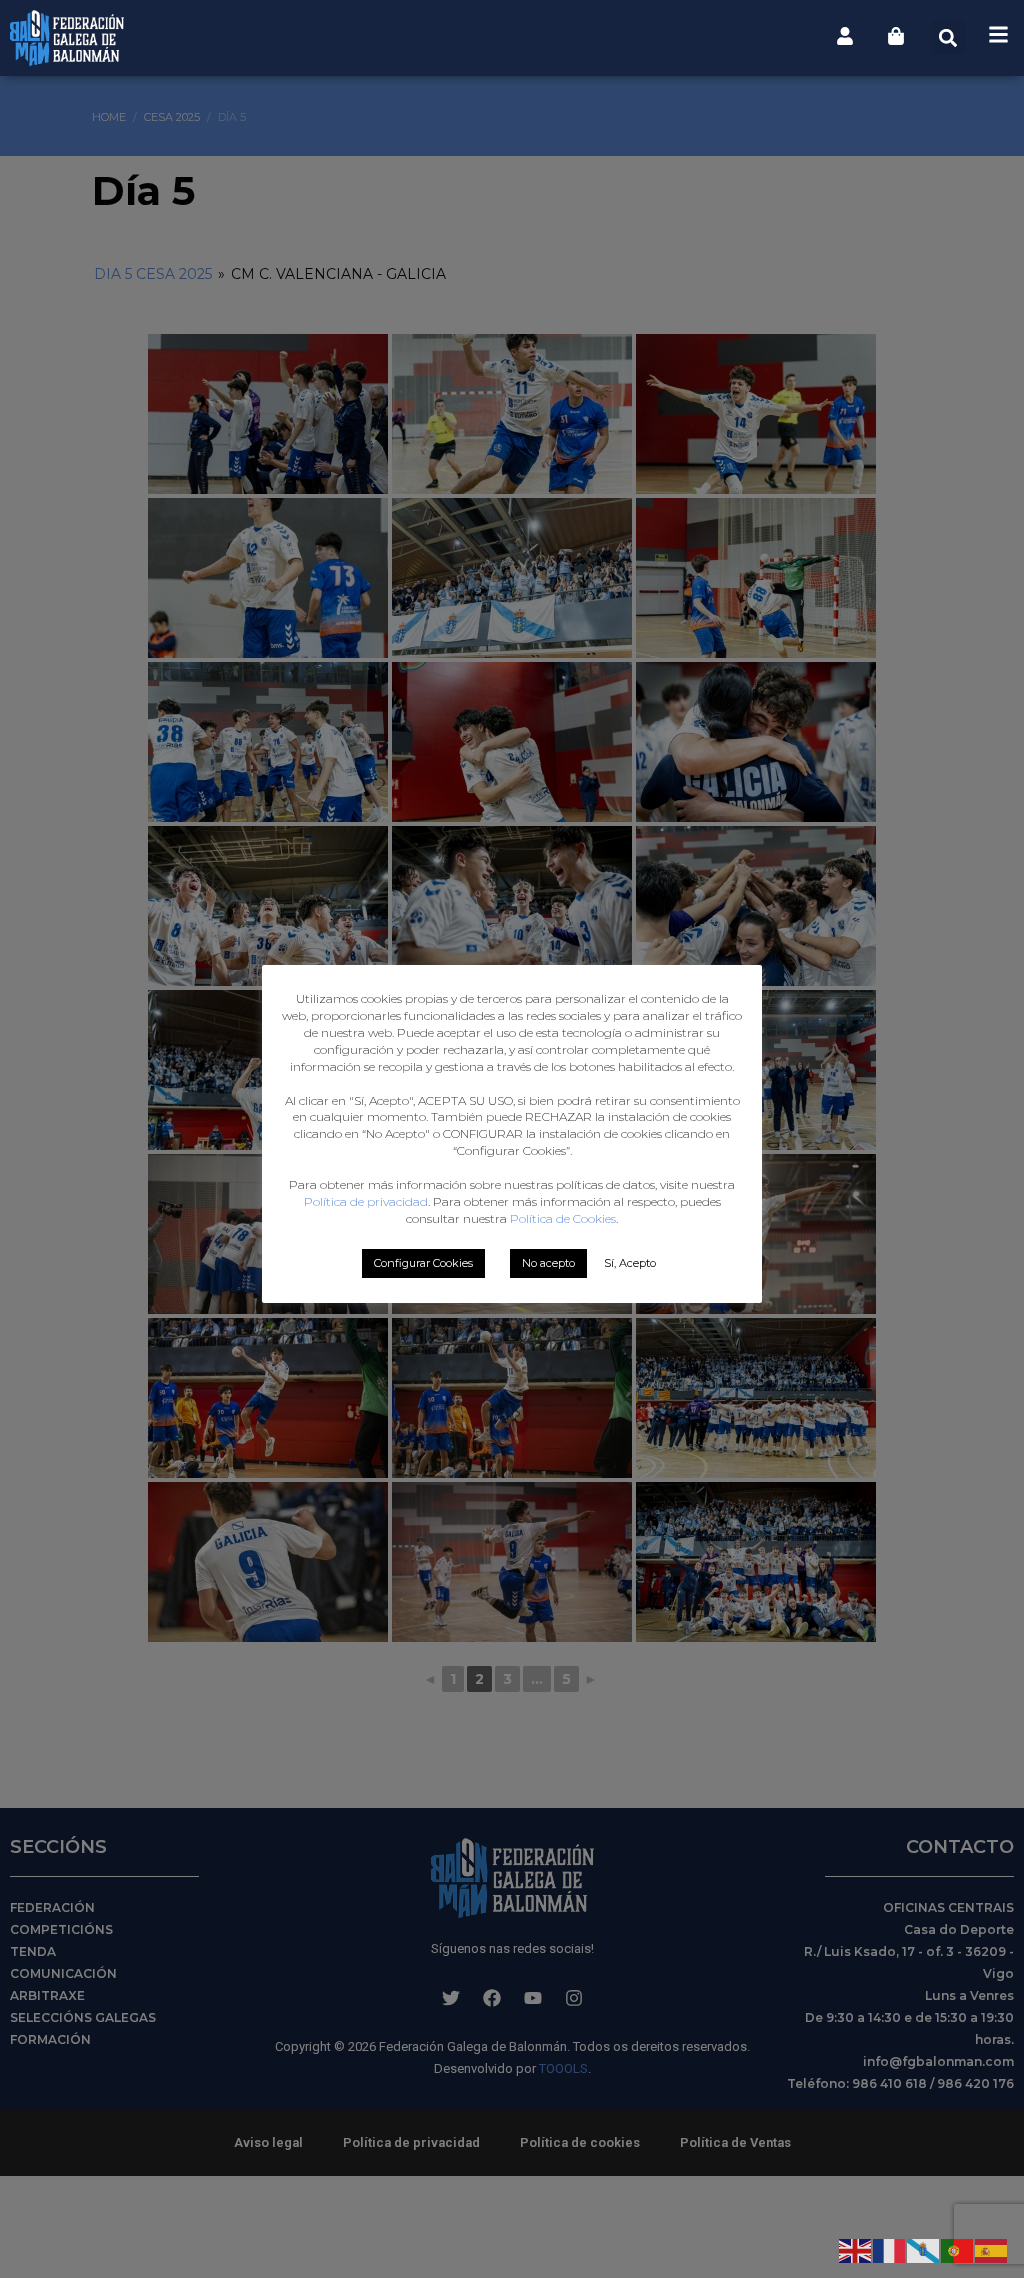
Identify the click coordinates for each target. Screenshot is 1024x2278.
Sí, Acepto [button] (630, 1263)
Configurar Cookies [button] (423, 1263)
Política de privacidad (366, 1201)
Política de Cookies (563, 1218)
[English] (856, 2249)
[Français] (890, 2249)
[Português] (958, 2249)
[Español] (992, 2249)
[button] (948, 37)
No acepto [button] (548, 1263)
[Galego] (924, 2249)
